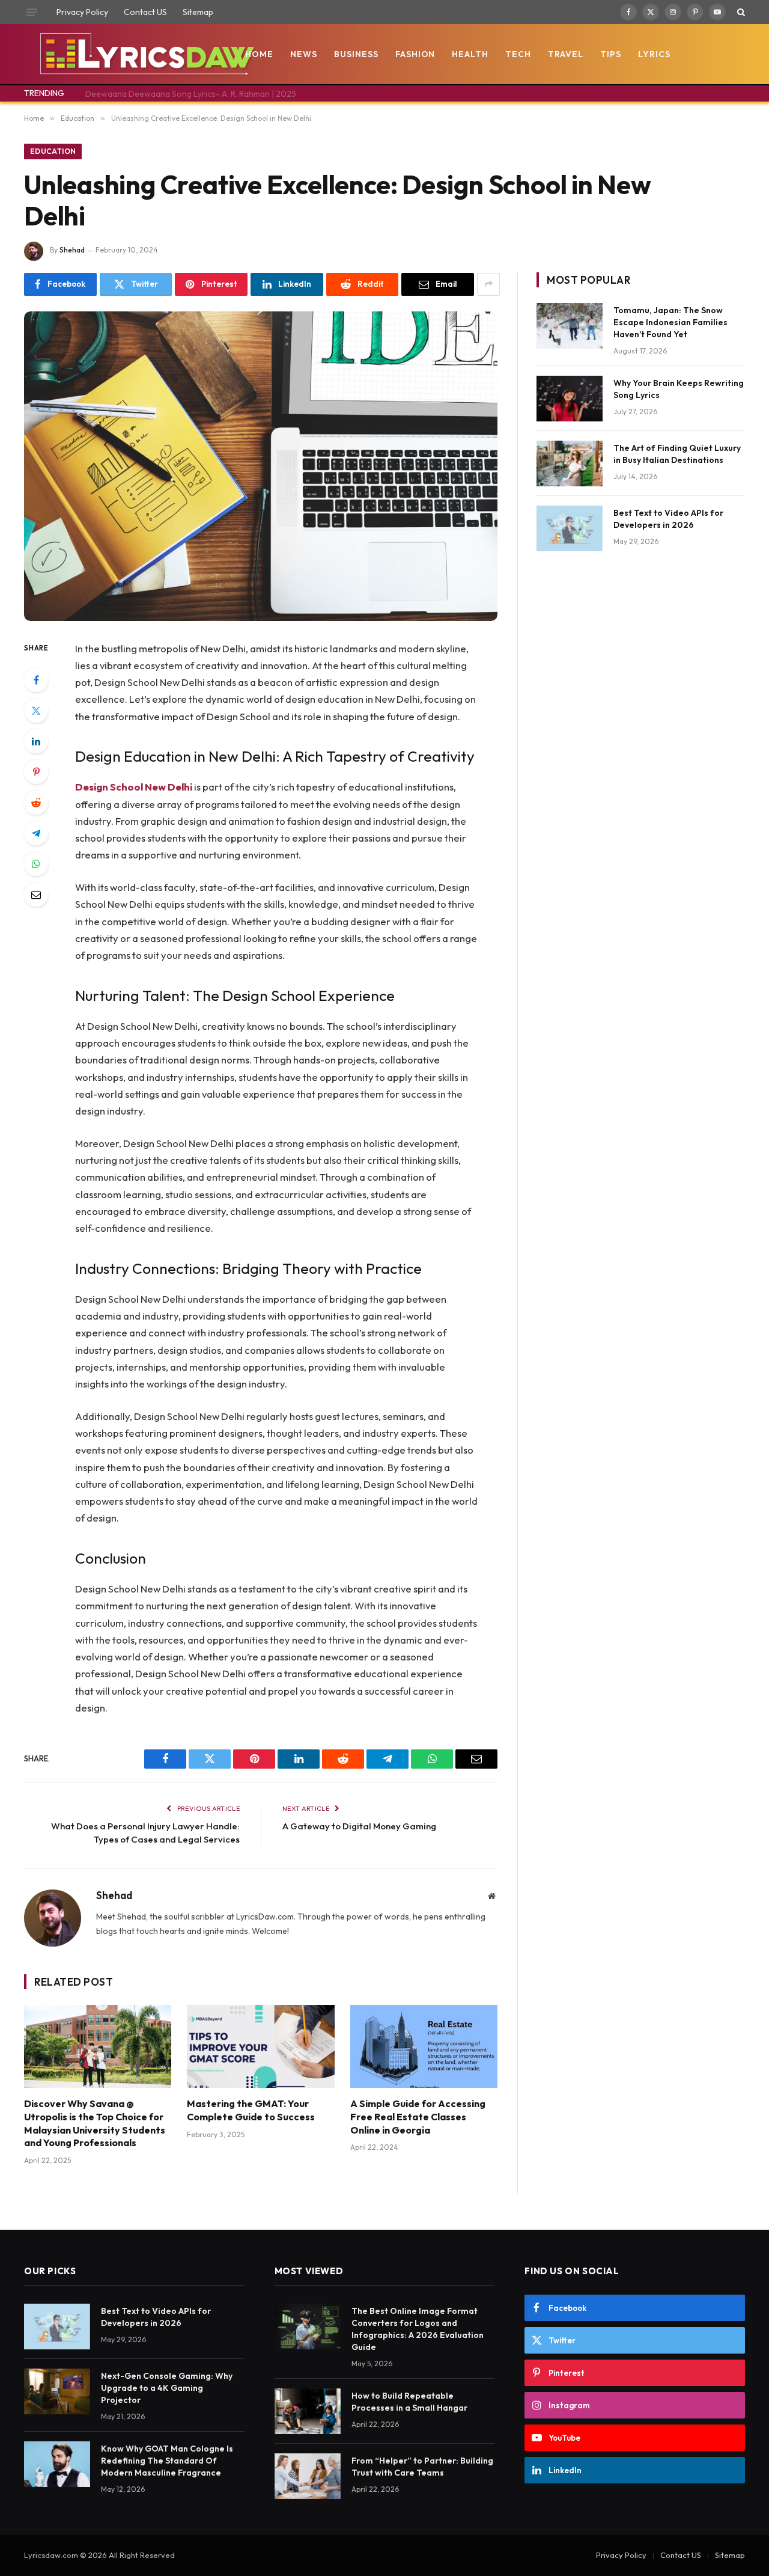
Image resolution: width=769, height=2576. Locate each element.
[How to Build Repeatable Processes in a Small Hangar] (308, 2411)
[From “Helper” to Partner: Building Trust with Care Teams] (308, 2476)
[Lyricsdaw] (146, 54)
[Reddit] (36, 803)
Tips (611, 54)
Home (259, 54)
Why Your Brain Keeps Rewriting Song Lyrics (679, 389)
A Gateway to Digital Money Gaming (359, 1826)
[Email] (36, 895)
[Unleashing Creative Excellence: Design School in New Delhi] (261, 466)
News (304, 54)
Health (470, 54)
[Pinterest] (36, 772)
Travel (566, 54)
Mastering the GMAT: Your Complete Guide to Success (251, 2110)
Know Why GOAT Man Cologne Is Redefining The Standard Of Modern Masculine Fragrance (167, 2461)
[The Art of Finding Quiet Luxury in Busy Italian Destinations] (570, 463)
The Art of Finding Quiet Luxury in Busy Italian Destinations (677, 454)
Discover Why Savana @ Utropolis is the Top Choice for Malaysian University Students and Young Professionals (95, 2123)
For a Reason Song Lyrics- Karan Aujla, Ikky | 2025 (180, 94)
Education (53, 151)
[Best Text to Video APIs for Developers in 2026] (570, 528)
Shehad (72, 250)
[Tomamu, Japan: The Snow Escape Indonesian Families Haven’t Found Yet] (570, 326)
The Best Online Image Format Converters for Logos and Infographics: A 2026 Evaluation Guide (418, 2329)
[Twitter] (36, 711)
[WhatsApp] (36, 864)
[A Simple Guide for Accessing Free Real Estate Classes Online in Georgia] (424, 2046)
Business (356, 54)
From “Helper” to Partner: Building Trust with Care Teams (422, 2467)
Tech (518, 54)
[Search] (740, 12)
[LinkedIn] (36, 741)
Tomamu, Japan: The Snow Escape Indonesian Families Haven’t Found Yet (670, 322)
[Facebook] (36, 680)
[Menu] (32, 12)
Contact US (145, 12)
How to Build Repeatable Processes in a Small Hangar (409, 2402)
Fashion (415, 54)
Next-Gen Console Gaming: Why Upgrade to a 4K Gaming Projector (167, 2388)
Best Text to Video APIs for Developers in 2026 (668, 519)
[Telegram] (36, 833)
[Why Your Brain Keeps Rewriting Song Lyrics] (570, 399)
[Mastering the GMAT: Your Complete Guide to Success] (260, 2046)
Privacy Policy (82, 12)
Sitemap (198, 12)
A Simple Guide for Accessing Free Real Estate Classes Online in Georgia (418, 2117)
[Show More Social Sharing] (488, 284)
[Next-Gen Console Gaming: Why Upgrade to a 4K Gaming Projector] (57, 2391)
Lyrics (654, 54)
